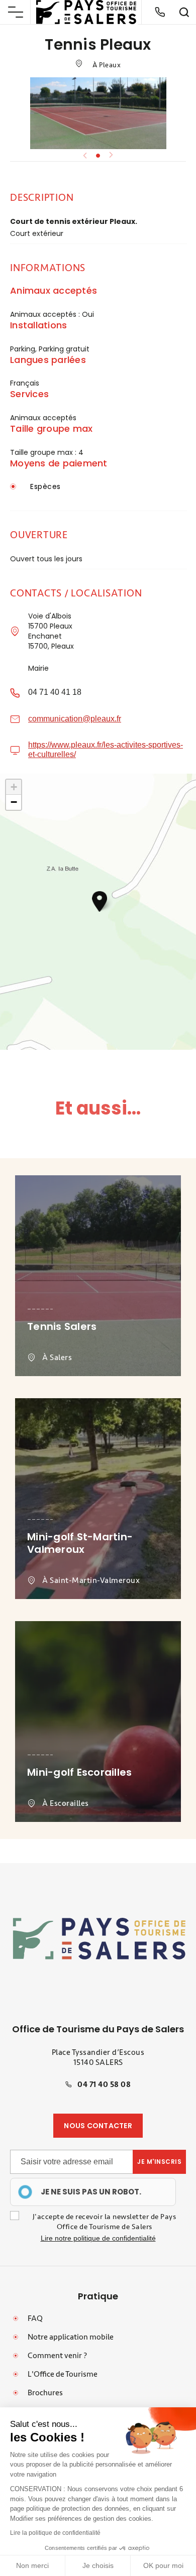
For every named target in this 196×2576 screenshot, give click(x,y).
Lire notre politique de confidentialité (98, 2238)
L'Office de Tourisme (63, 2374)
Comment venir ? (57, 2356)
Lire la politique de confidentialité (55, 2533)
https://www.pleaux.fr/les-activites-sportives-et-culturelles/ (106, 749)
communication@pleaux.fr (75, 719)
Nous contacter (98, 2126)
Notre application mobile (71, 2337)
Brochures (45, 2393)
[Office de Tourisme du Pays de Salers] (86, 12)
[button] (100, 901)
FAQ (35, 2318)
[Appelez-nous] (160, 12)
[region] (93, 2192)
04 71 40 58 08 (104, 2084)
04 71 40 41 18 (55, 692)
